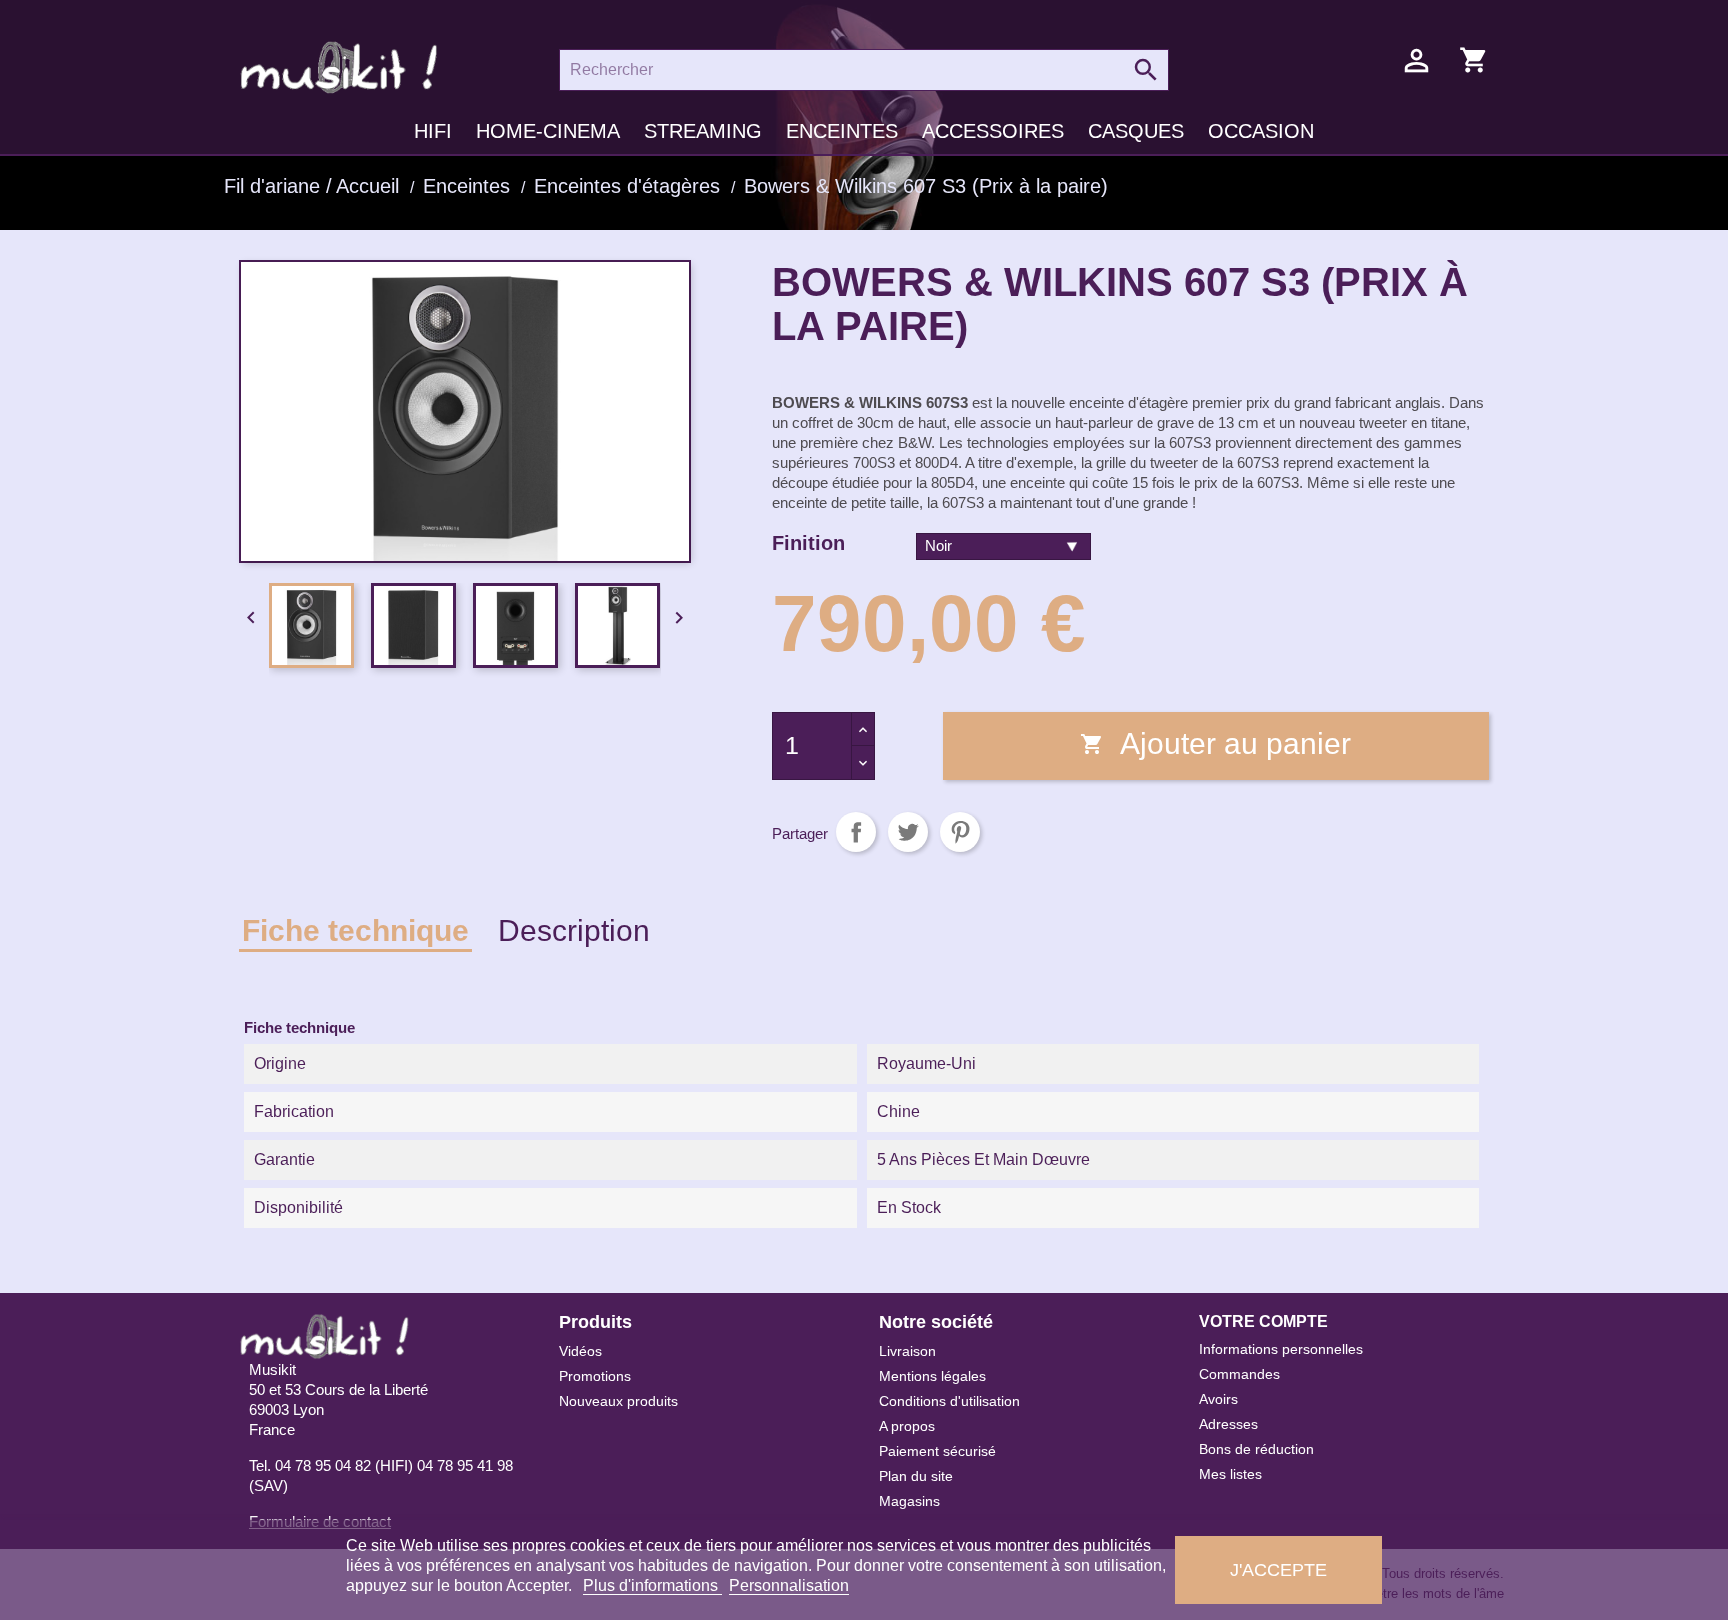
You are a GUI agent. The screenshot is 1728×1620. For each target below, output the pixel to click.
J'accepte (1278, 1569)
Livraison (907, 1351)
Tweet (908, 832)
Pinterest (960, 832)
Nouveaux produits (618, 1401)
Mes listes (1230, 1474)
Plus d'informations (652, 1585)
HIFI (433, 131)
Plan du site (916, 1476)
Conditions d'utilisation (949, 1401)
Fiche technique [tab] (355, 930)
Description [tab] (574, 930)
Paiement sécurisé (937, 1451)
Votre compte (1263, 1321)
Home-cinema (548, 131)
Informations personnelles (1281, 1349)
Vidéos (580, 1351)
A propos (907, 1426)
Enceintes (842, 131)
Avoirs (1218, 1399)
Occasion (1261, 131)
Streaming (703, 131)
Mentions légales (932, 1376)
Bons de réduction (1256, 1449)
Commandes (1239, 1374)
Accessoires (993, 131)
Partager (856, 832)
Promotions (595, 1376)
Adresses (1228, 1424)
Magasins (909, 1501)
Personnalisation (789, 1585)
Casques (1136, 131)
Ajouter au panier (1215, 743)
